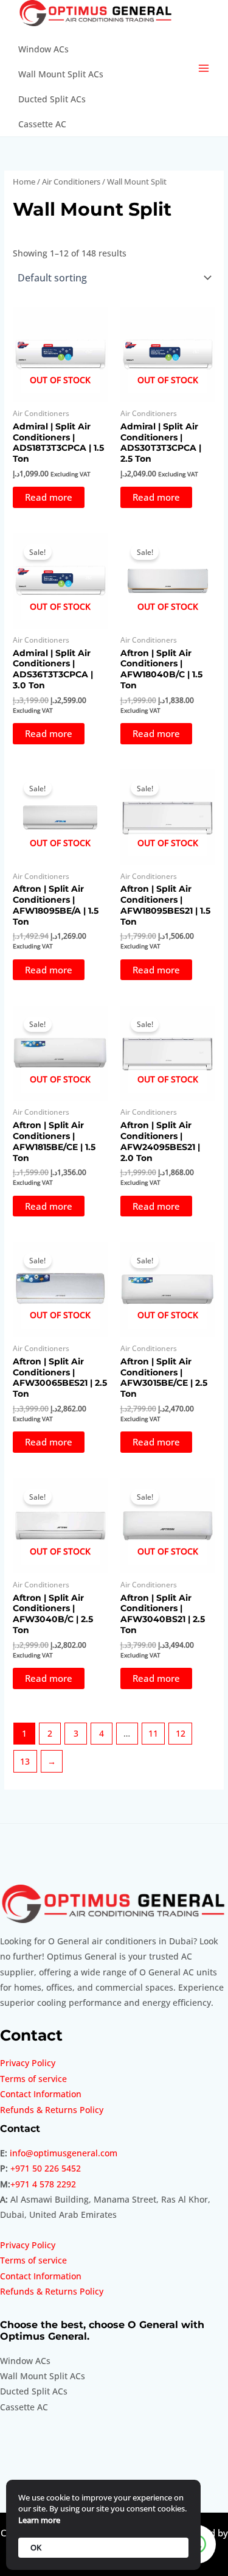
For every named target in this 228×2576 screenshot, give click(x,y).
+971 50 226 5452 (46, 2168)
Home (24, 182)
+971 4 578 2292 (43, 2184)
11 (153, 1733)
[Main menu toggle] (204, 69)
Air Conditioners (71, 182)
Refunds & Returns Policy (52, 2110)
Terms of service (33, 2079)
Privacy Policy (28, 2063)
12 (181, 1733)
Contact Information (41, 2094)
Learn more (39, 2520)
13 (25, 1761)
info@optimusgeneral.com (64, 2153)
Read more (49, 497)
